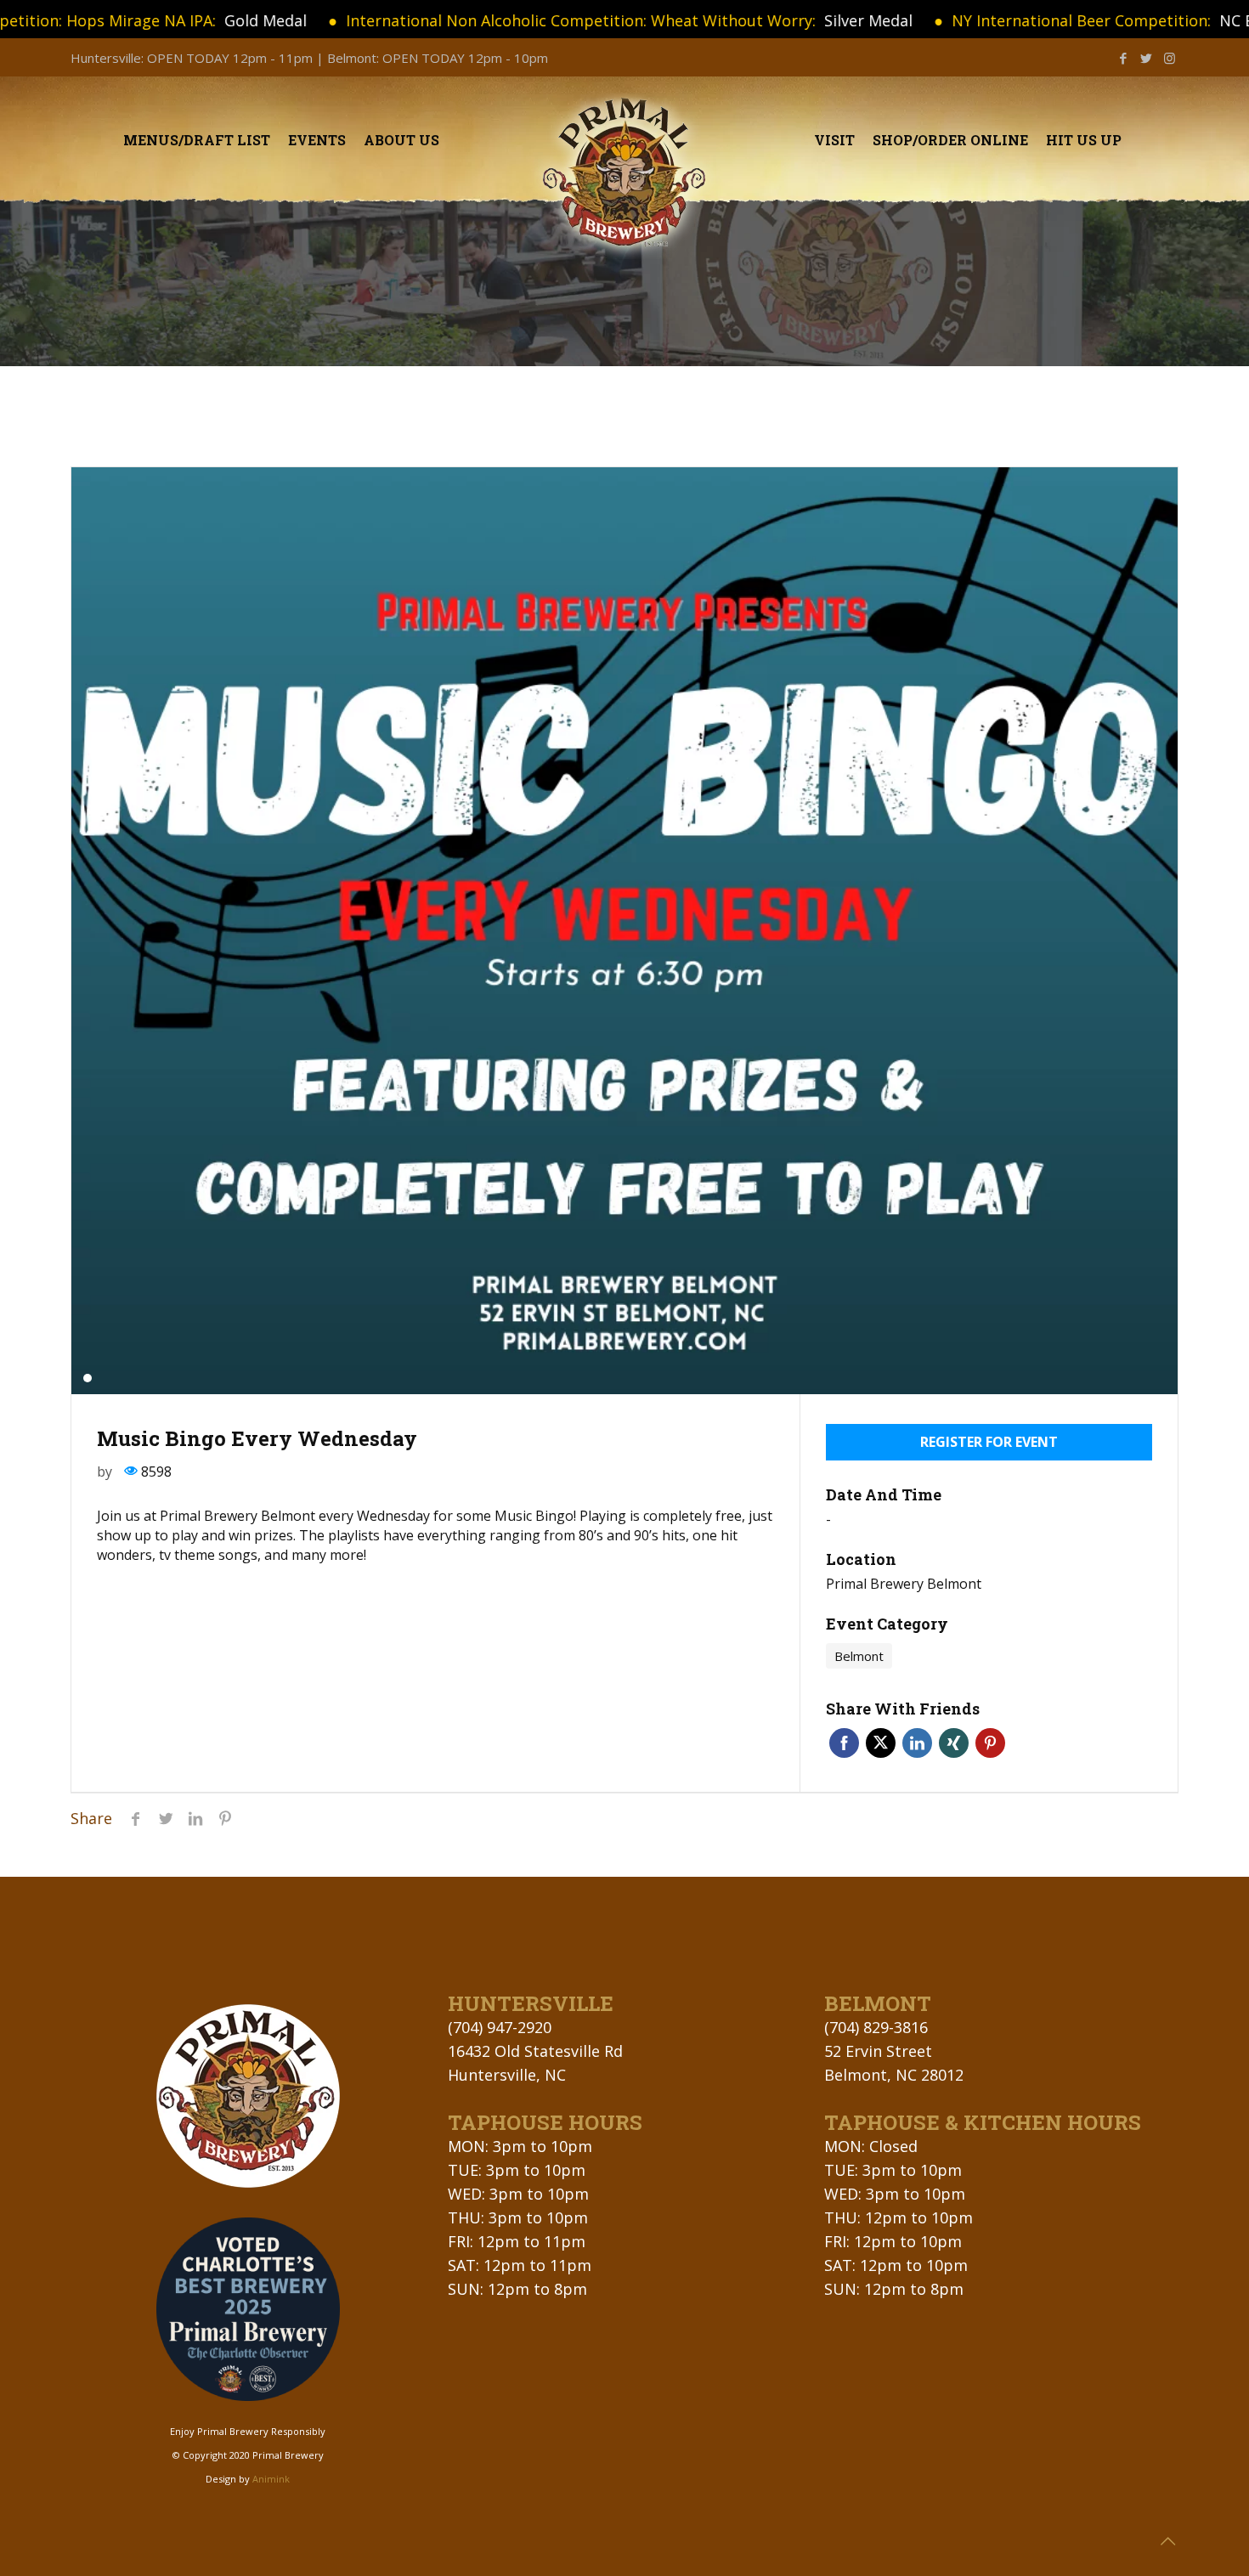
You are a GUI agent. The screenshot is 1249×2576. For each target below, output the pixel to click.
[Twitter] (1147, 58)
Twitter (881, 1743)
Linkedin (917, 1743)
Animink (271, 2479)
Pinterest (990, 1743)
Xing (954, 1743)
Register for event (989, 1442)
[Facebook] (1124, 58)
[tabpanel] (624, 931)
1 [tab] (88, 1378)
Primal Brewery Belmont (904, 1584)
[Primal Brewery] (625, 174)
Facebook (844, 1743)
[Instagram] (1170, 58)
